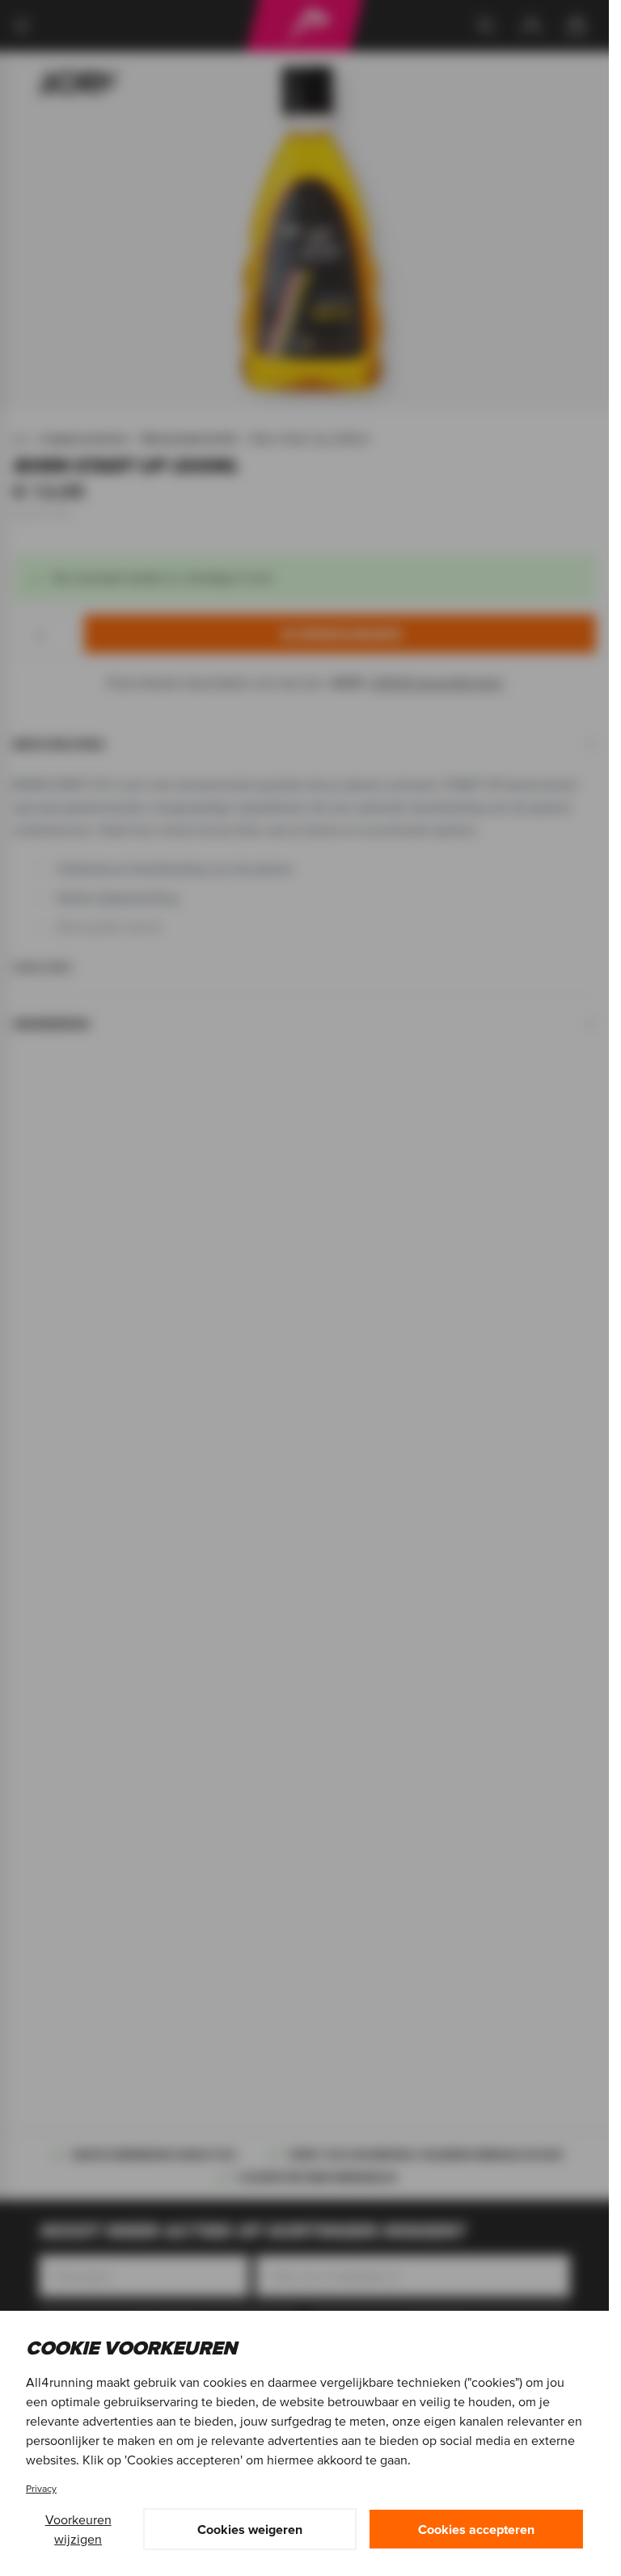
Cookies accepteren (476, 2529)
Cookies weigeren (250, 2529)
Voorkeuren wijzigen (78, 2529)
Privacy (41, 2488)
